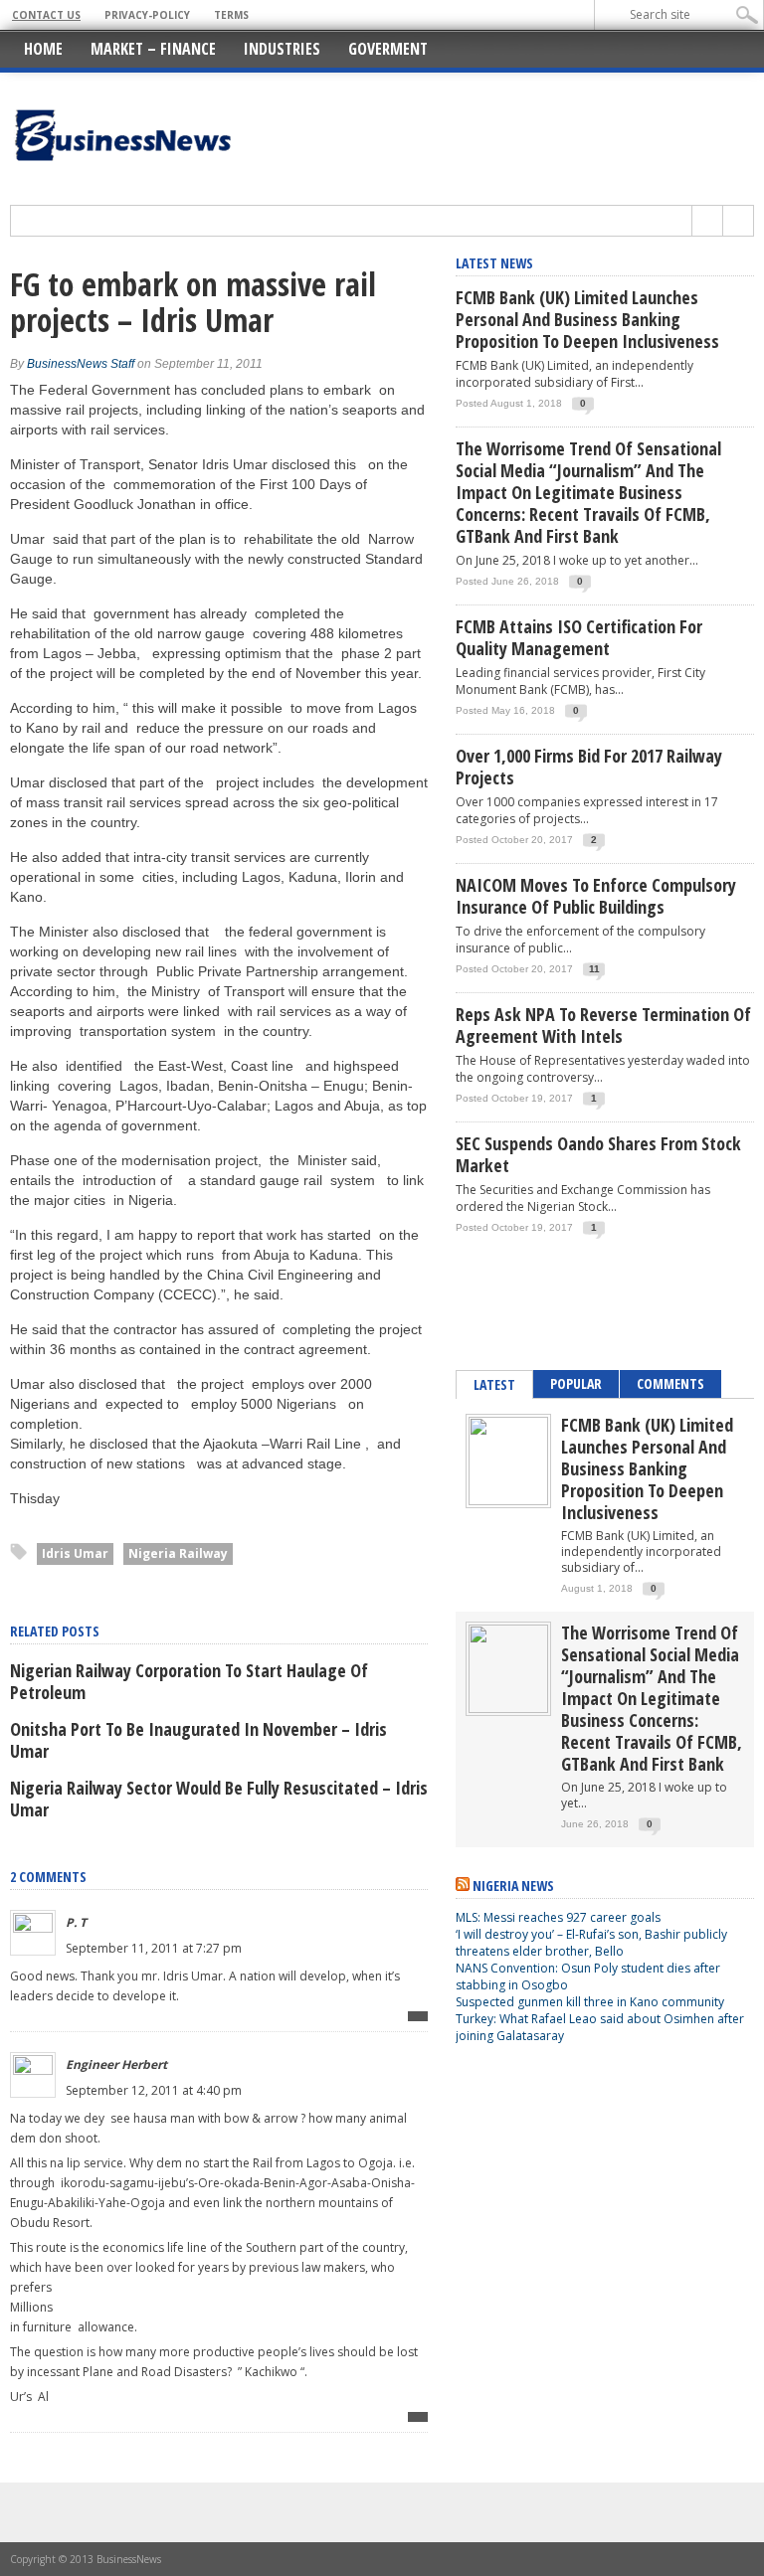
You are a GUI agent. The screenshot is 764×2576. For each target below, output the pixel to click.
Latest (494, 1384)
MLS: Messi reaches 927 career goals (558, 1917)
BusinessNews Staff (81, 364)
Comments (670, 1383)
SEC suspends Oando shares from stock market (598, 1154)
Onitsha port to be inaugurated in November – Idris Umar (198, 1740)
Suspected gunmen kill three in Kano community (591, 2002)
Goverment (388, 49)
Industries (282, 49)
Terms (231, 15)
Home (43, 49)
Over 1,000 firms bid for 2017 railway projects (589, 767)
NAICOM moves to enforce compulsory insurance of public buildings (596, 896)
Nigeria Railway (178, 1553)
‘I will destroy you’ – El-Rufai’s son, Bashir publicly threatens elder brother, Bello (591, 1943)
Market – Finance (153, 49)
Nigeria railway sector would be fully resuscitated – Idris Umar (219, 1799)
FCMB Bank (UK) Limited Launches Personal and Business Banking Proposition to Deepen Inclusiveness (587, 319)
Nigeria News (513, 1886)
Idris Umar (75, 1553)
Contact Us (46, 15)
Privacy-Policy (147, 15)
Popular (576, 1383)
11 (594, 969)
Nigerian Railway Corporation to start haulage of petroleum (189, 1681)
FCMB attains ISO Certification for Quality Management (579, 637)
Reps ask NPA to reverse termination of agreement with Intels (603, 1025)
